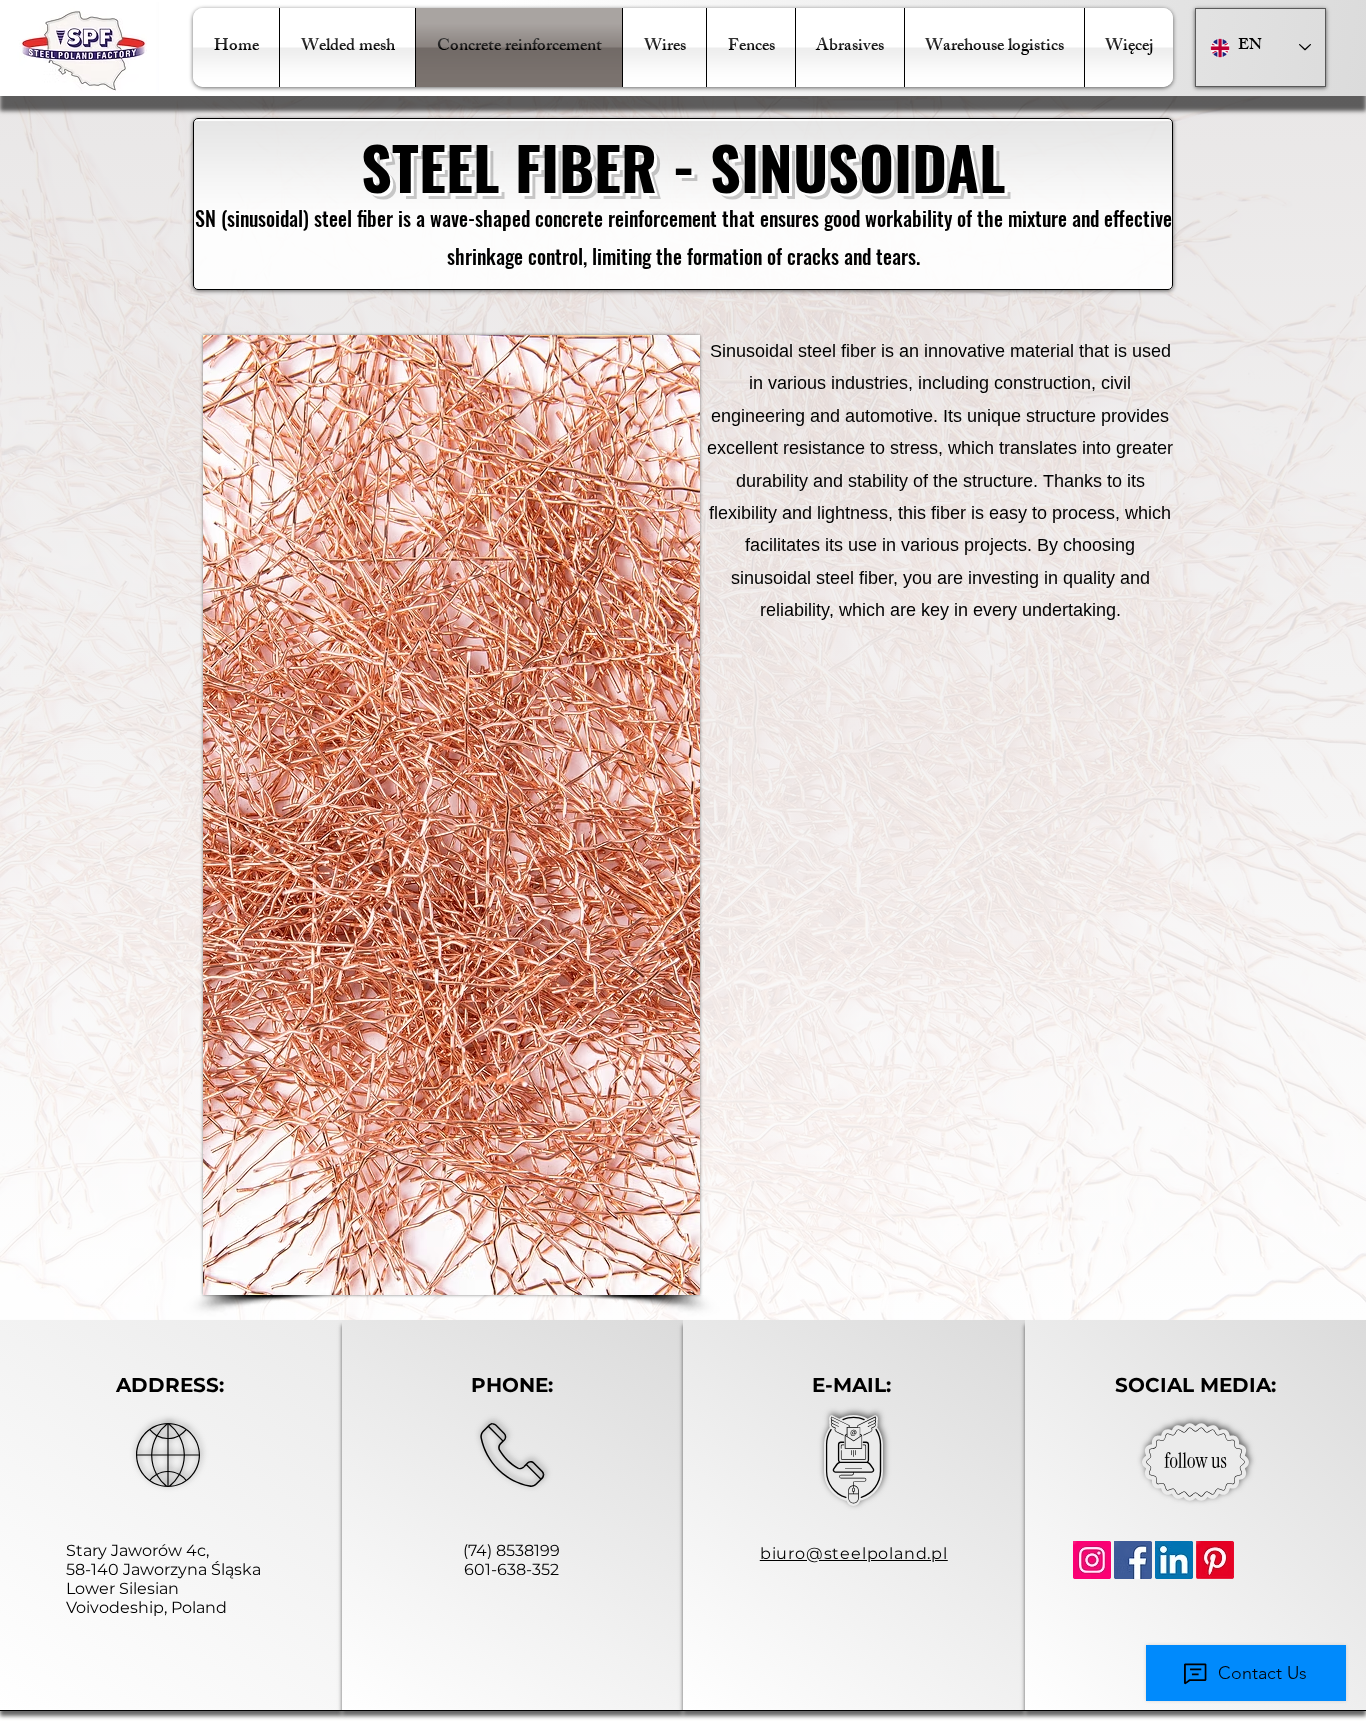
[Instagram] (1092, 1560)
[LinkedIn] (1174, 1560)
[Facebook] (1133, 1560)
